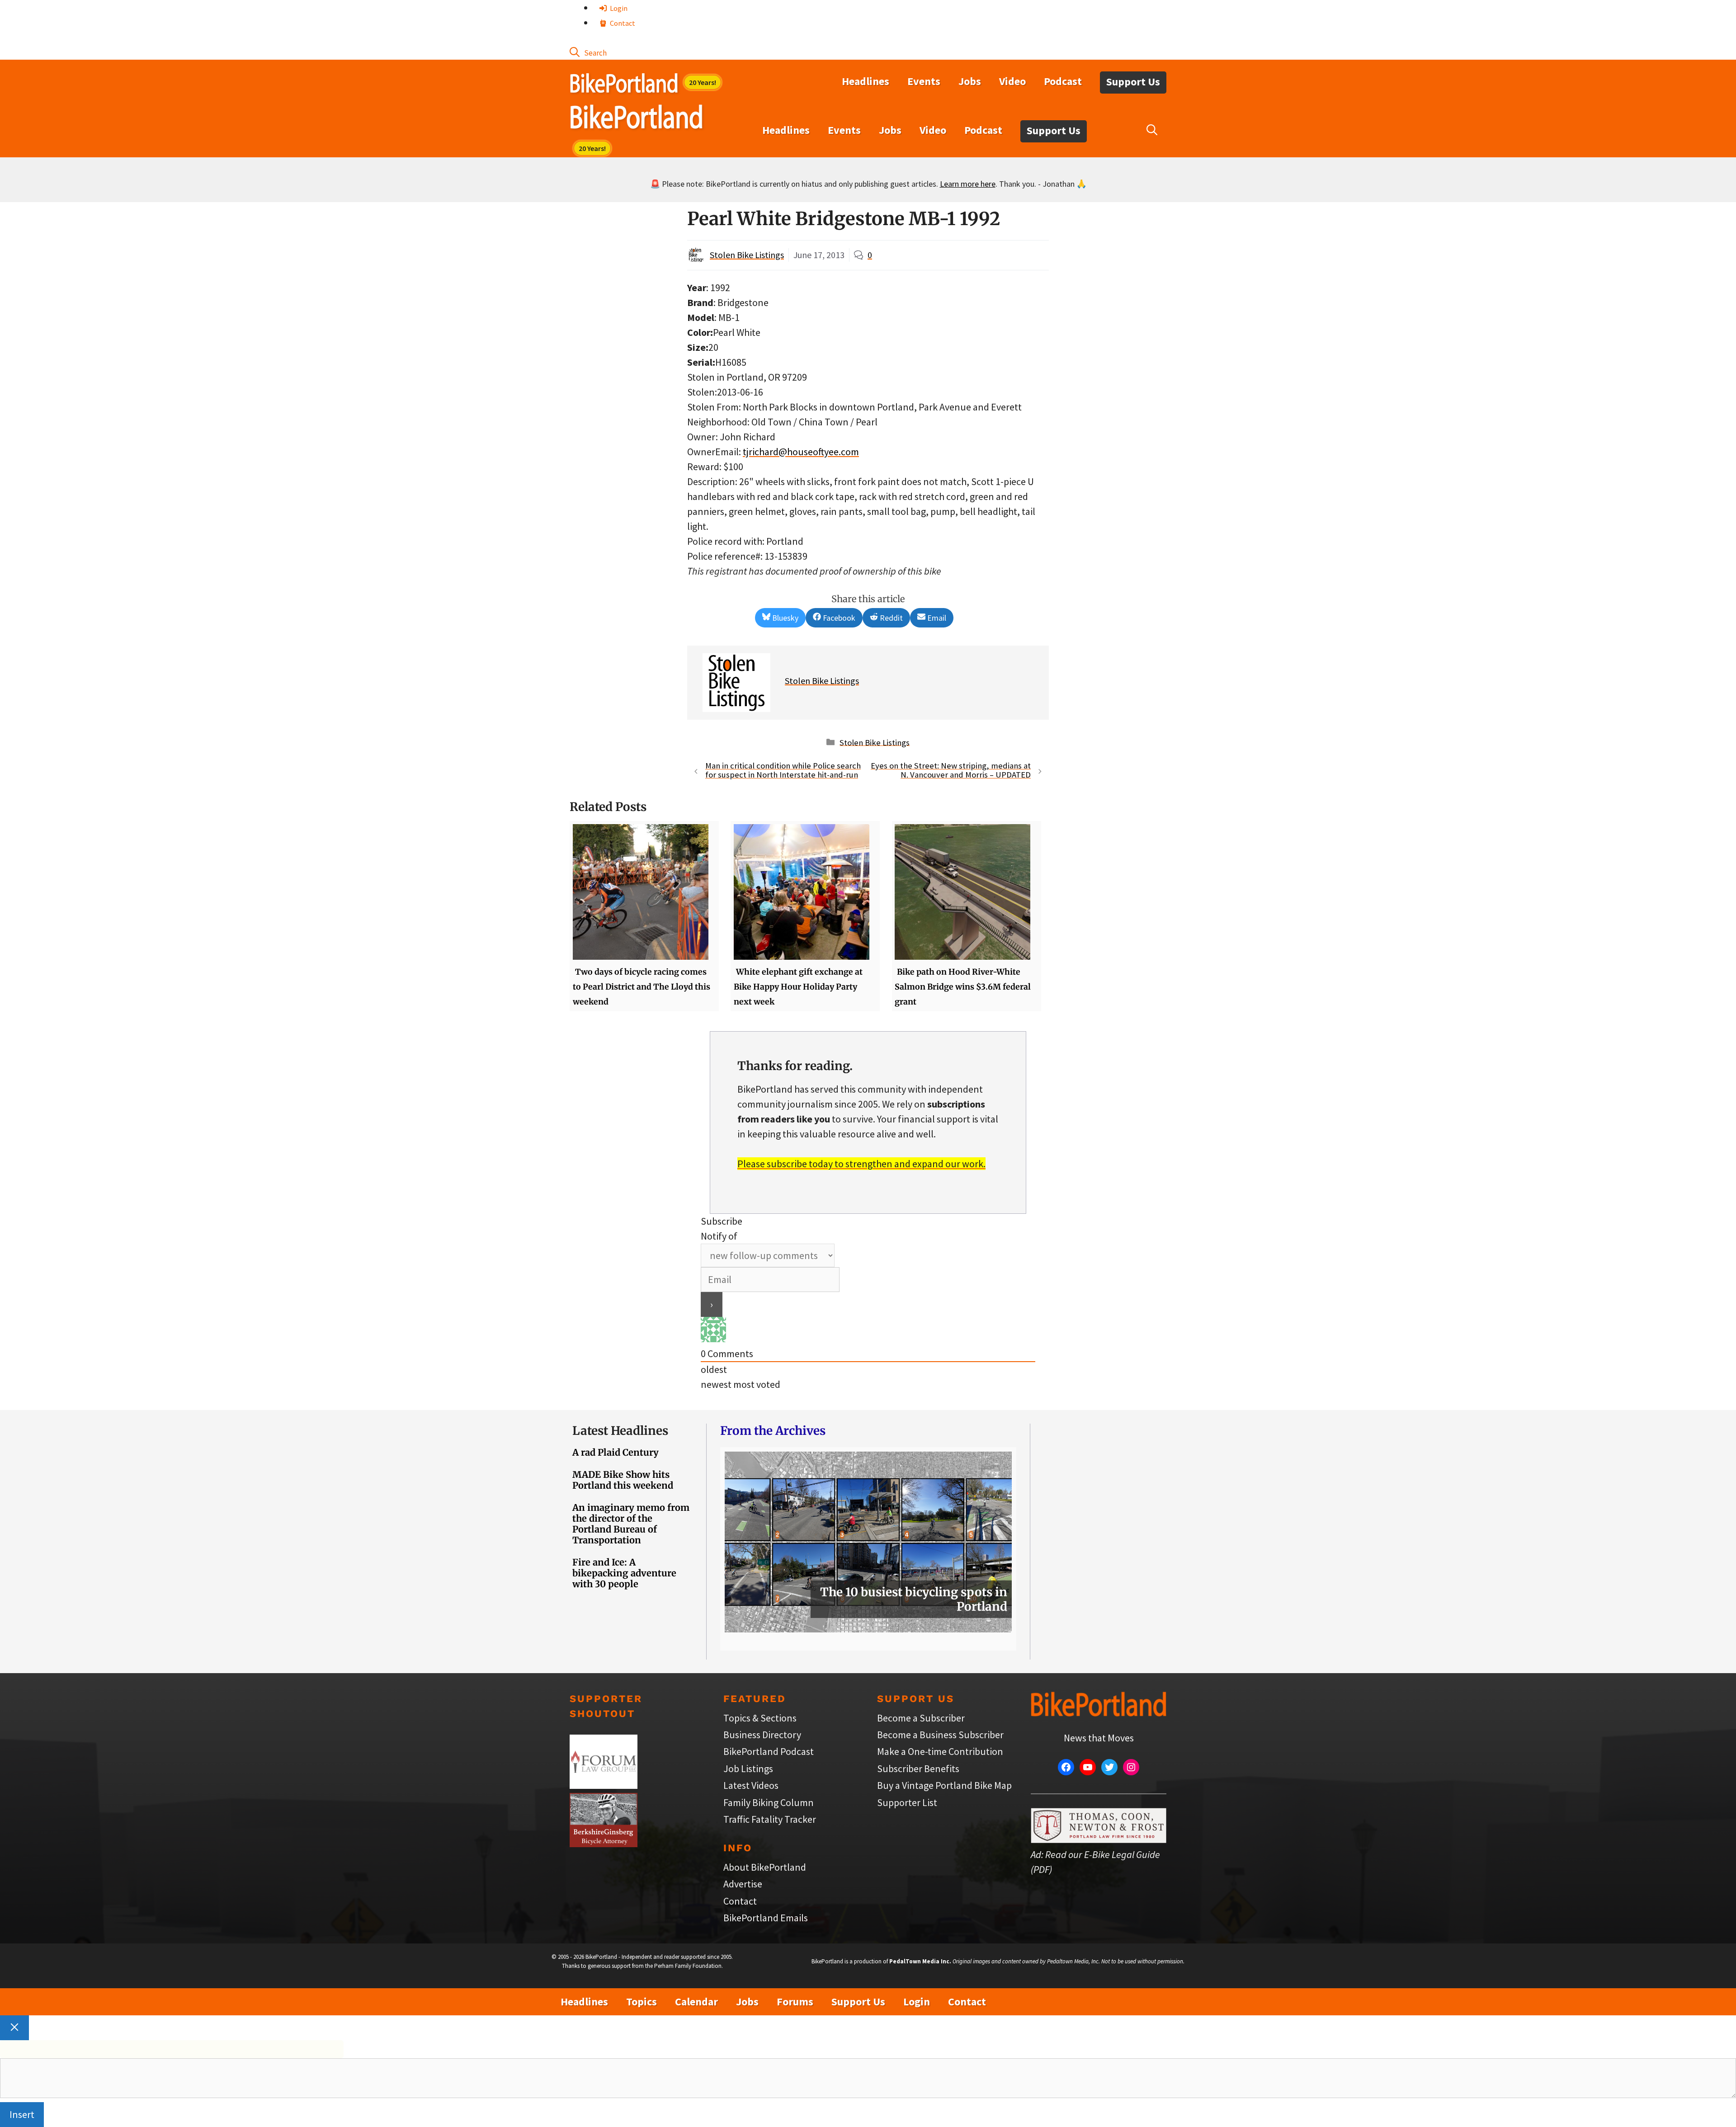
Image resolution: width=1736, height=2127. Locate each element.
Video (1012, 81)
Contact (622, 23)
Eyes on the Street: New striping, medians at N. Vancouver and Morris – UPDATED (951, 770)
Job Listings (748, 1769)
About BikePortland (765, 1867)
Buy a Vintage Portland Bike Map (944, 1785)
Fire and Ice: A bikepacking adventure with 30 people (624, 1573)
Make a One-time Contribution (940, 1751)
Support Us (1133, 82)
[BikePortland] (636, 119)
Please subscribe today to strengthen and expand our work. (861, 1164)
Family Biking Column (769, 1802)
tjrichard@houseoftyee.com (801, 452)
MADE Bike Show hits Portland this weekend (623, 1480)
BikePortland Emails (766, 1918)
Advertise (743, 1884)
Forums (795, 2002)
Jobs (970, 81)
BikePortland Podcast (769, 1751)
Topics (642, 2002)
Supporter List (907, 1802)
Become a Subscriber (921, 1718)
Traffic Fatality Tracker (770, 1819)
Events (924, 81)
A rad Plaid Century (616, 1452)
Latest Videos (751, 1785)
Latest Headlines (620, 1431)
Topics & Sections (760, 1718)
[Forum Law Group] (604, 1785)
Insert (22, 2114)
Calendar (696, 2002)
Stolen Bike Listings (747, 255)
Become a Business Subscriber (940, 1735)
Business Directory (762, 1735)
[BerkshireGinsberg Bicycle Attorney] (604, 1844)
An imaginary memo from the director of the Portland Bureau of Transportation (631, 1524)
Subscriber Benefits (918, 1769)
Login (618, 8)
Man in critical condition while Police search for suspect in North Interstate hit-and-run (783, 770)
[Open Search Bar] (588, 52)
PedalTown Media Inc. (920, 1961)
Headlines (866, 81)
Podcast (1063, 81)
